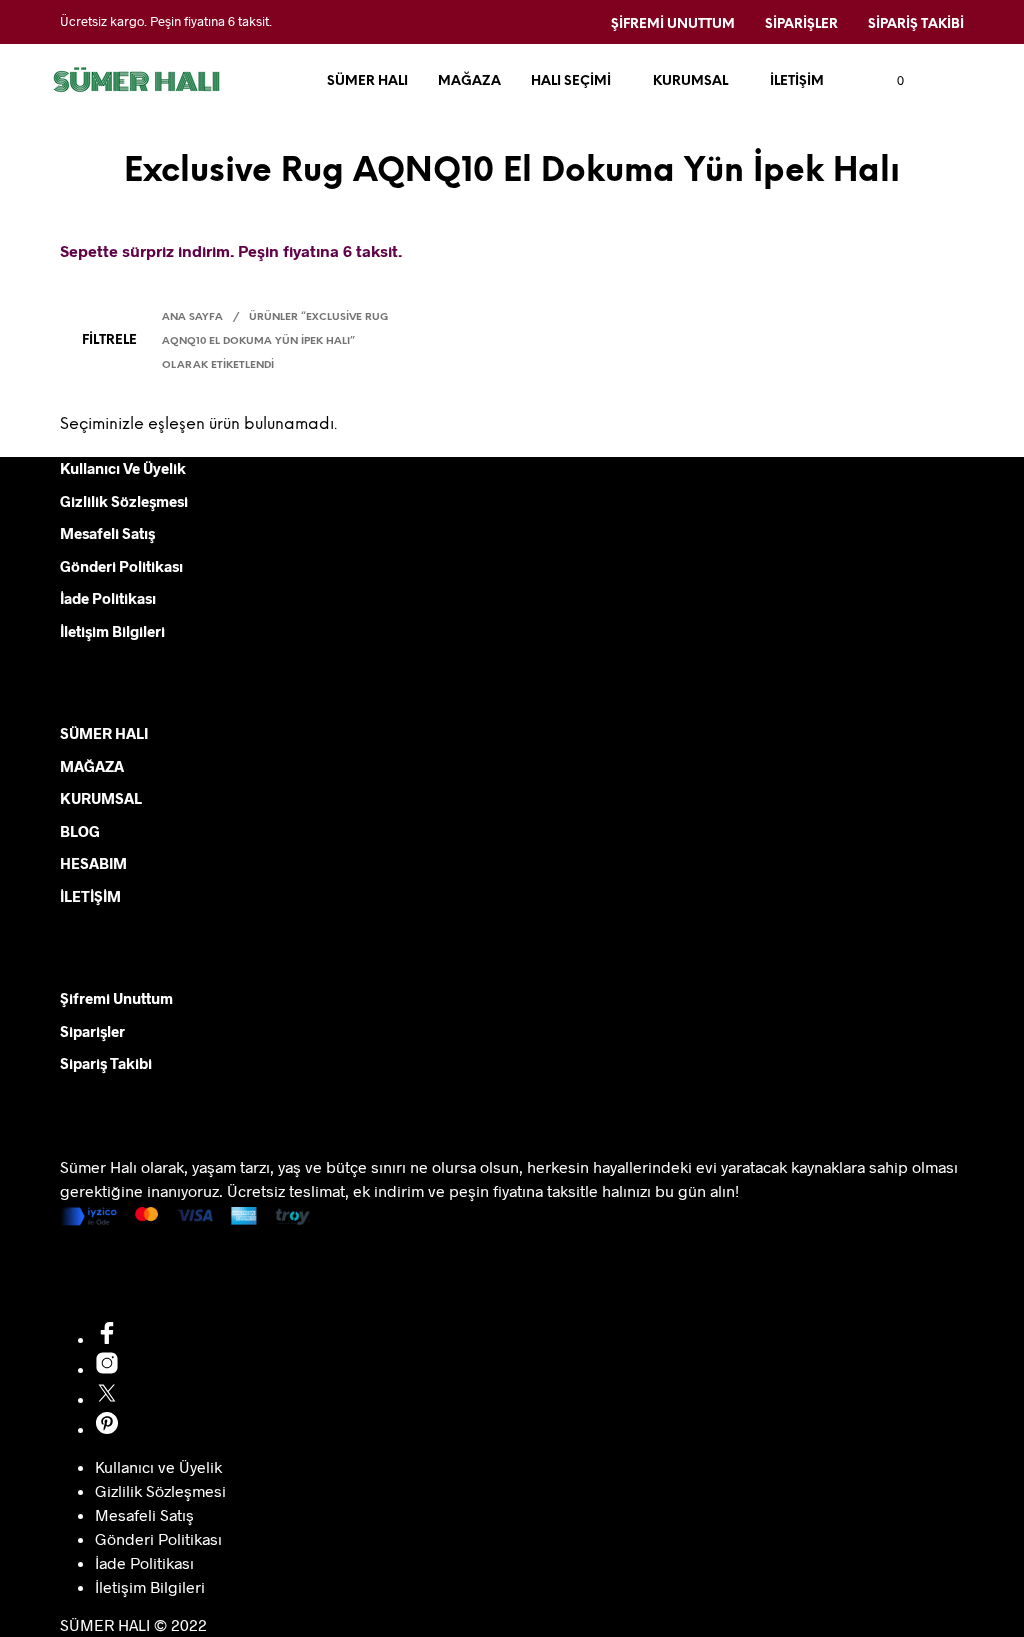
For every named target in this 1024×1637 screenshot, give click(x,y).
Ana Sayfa (192, 317)
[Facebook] (107, 1338)
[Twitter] (107, 1398)
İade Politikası (108, 598)
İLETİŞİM (797, 81)
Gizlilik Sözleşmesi (124, 501)
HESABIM (93, 863)
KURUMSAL (690, 81)
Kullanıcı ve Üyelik (123, 468)
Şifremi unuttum (673, 24)
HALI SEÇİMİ (571, 81)
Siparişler (801, 24)
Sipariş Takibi (916, 24)
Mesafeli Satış (107, 533)
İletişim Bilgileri (112, 631)
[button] (889, 81)
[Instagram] (107, 1368)
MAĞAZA (469, 81)
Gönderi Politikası (121, 566)
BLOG (80, 831)
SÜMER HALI (367, 81)
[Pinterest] (107, 1428)
